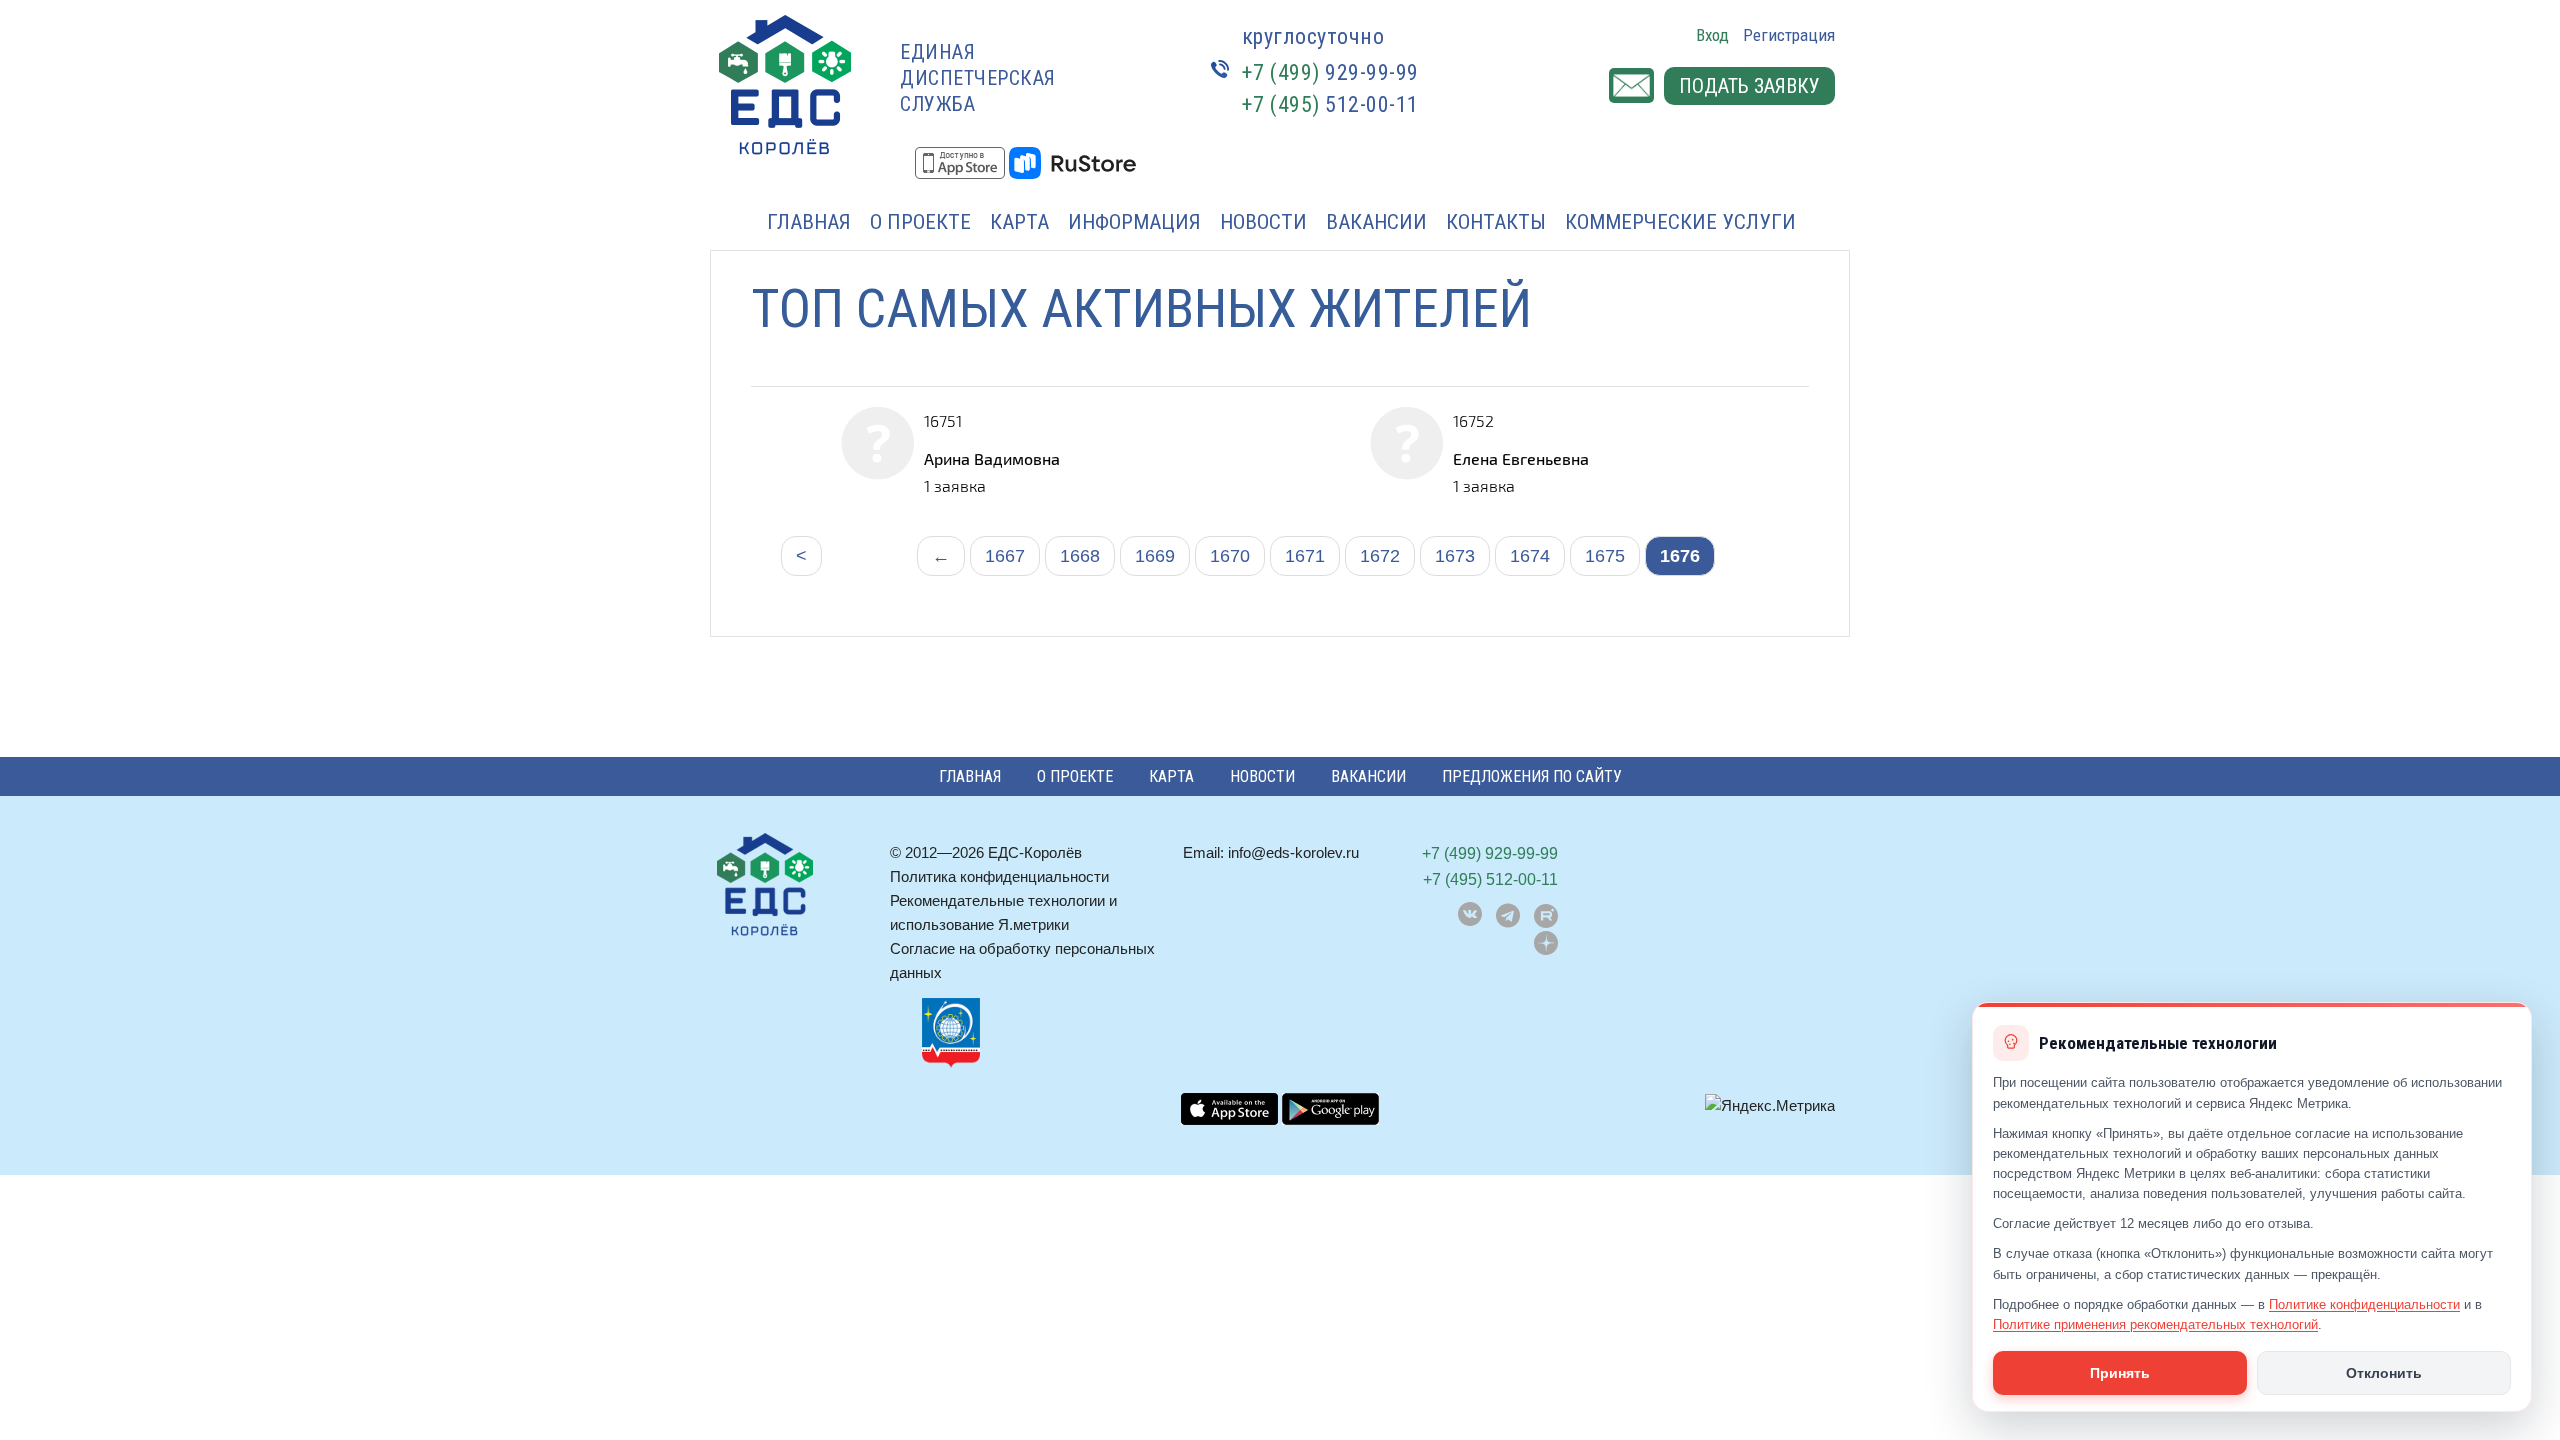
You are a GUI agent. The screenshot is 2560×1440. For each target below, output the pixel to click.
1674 (1530, 556)
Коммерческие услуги (1680, 222)
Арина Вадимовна (992, 458)
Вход (1712, 35)
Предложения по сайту (1532, 776)
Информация (1134, 222)
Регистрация (1789, 35)
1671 (1305, 556)
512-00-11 (1330, 104)
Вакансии (1376, 222)
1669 (1155, 556)
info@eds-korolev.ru (1293, 852)
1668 (1080, 556)
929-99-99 (1330, 72)
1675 (1605, 556)
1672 (1380, 556)
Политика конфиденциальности (999, 876)
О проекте (920, 222)
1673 (1455, 556)
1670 (1230, 556)
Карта (1019, 222)
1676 (1680, 556)
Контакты (1496, 222)
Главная (809, 222)
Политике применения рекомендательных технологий (2155, 1324)
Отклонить (2384, 1373)
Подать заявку (1749, 86)
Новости (1263, 222)
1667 (1005, 556)
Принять (2120, 1373)
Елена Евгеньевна (1521, 458)
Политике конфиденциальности (2364, 1304)
